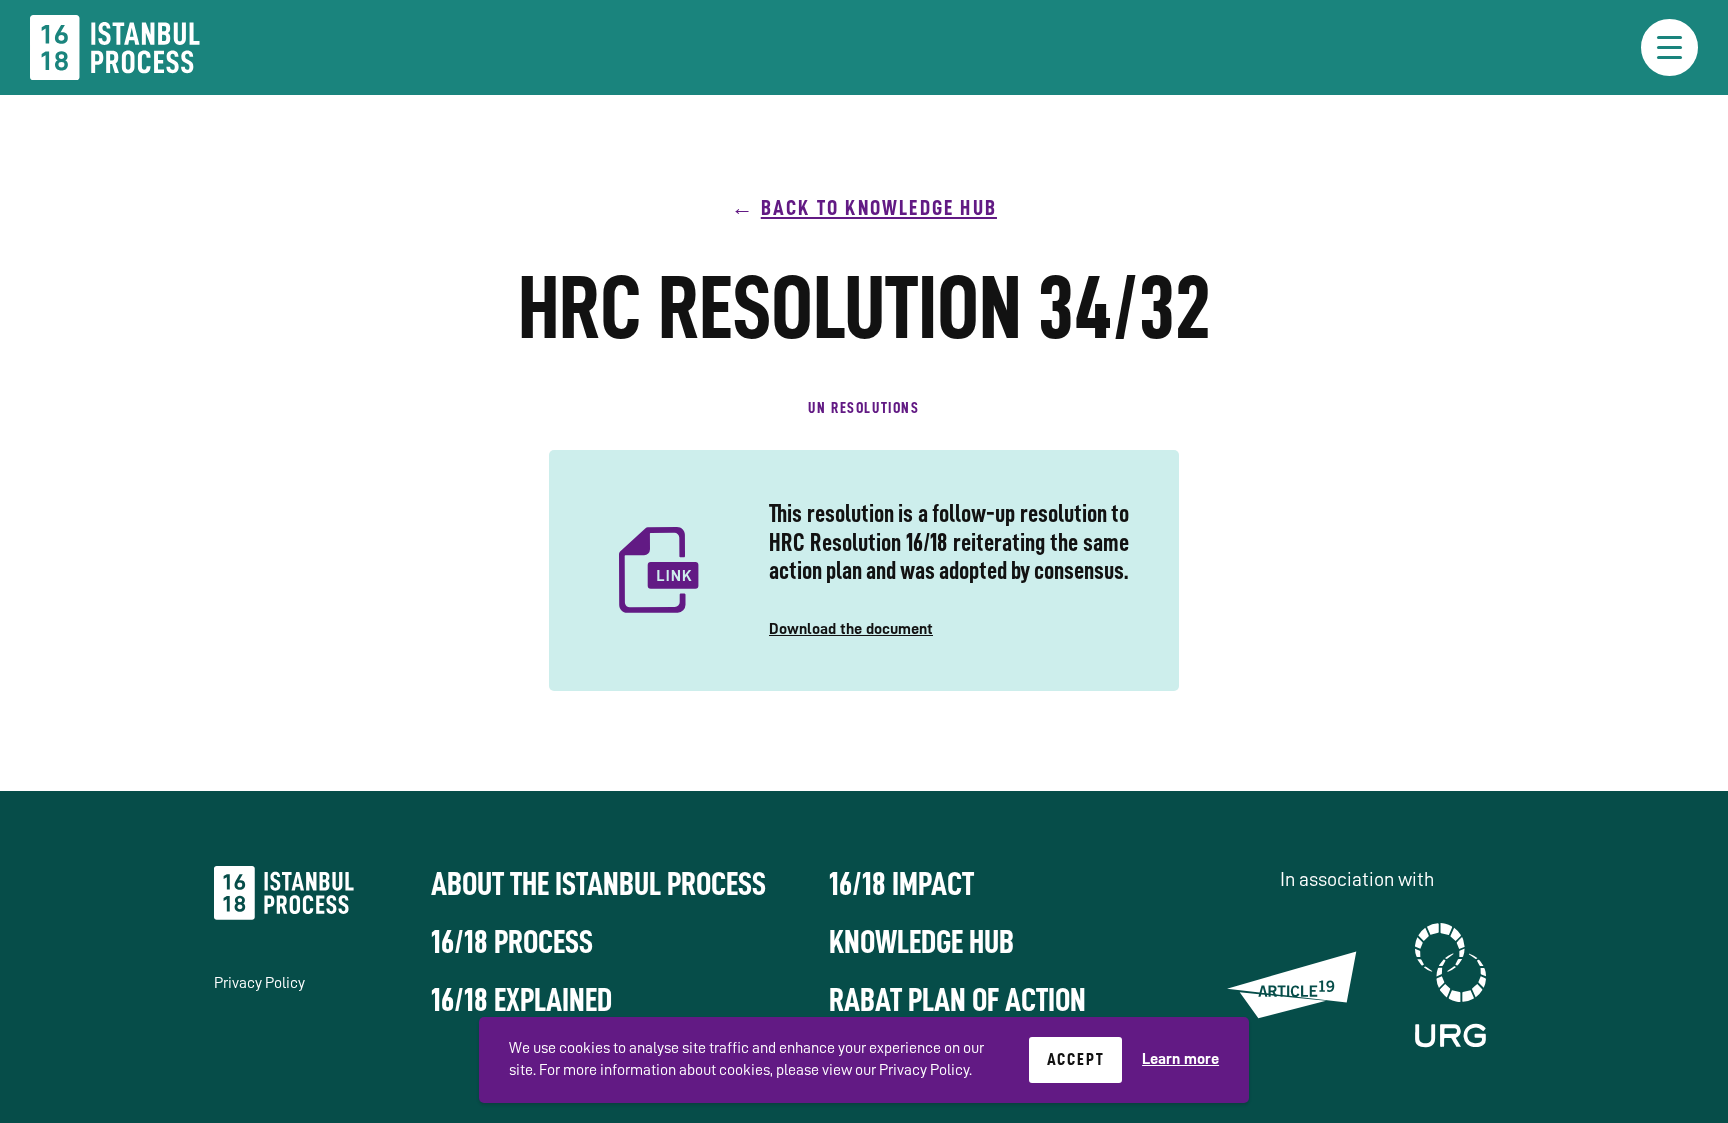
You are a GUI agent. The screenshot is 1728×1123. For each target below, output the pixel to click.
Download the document (851, 629)
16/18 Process (512, 942)
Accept (1076, 1059)
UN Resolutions (863, 408)
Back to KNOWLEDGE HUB (879, 208)
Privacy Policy (259, 983)
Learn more (1180, 1059)
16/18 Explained (521, 1000)
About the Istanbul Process (598, 884)
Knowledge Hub (921, 942)
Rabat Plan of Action (957, 1000)
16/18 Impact (901, 884)
